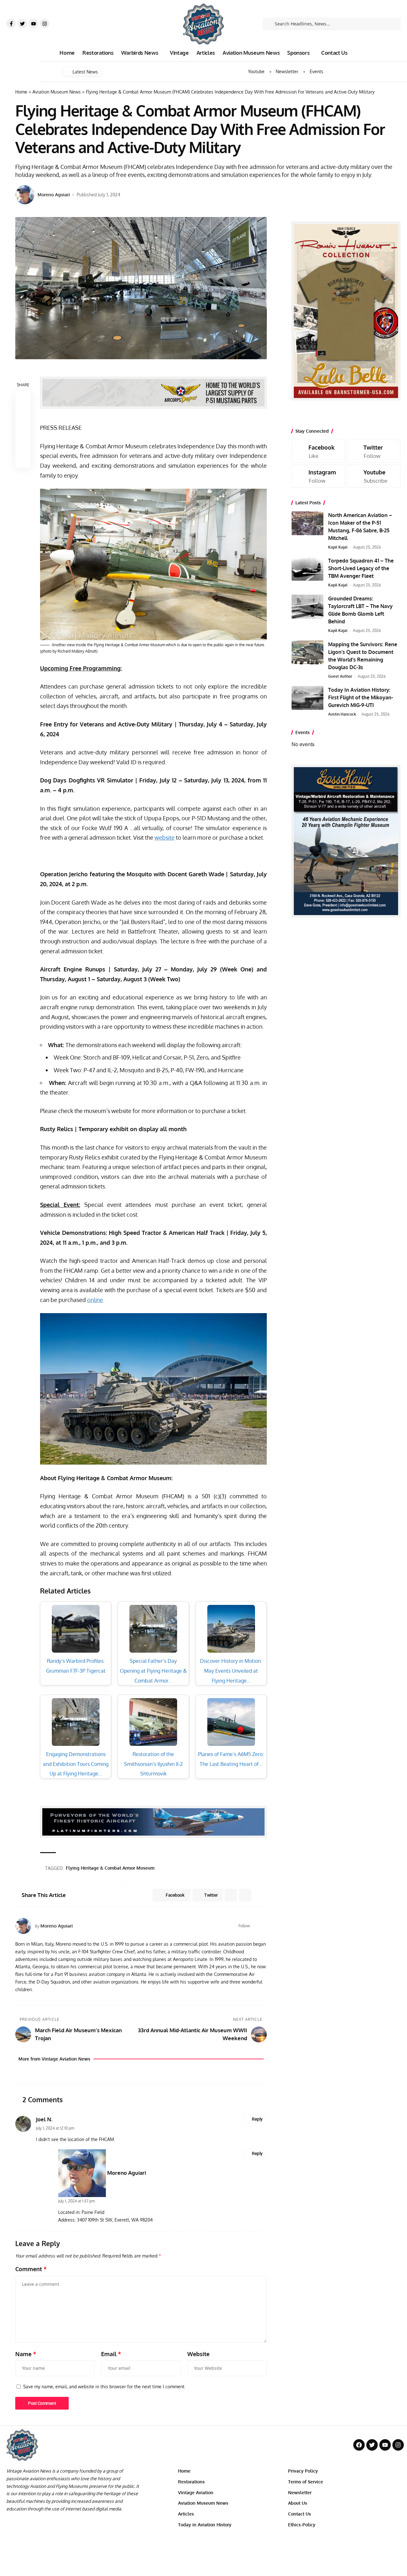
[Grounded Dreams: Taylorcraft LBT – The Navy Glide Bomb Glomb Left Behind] (307, 607)
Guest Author (340, 676)
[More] (23, 460)
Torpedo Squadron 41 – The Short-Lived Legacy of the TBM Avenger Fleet (361, 568)
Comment (31, 2269)
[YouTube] (264, 1926)
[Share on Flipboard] (231, 1895)
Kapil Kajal (338, 547)
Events (317, 72)
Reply (257, 2119)
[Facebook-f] (11, 24)
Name (26, 2354)
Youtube (256, 72)
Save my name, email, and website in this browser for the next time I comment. (104, 2386)
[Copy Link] (23, 430)
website (165, 837)
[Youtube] (33, 24)
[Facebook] (256, 1926)
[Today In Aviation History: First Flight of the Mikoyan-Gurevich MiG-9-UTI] (307, 698)
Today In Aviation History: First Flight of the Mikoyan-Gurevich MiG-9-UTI (361, 697)
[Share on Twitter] (23, 414)
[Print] (23, 445)
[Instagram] (45, 24)
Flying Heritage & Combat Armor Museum (110, 1868)
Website (198, 2354)
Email (111, 2354)
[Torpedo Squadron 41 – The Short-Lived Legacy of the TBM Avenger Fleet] (307, 569)
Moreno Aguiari (54, 195)
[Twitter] (22, 24)
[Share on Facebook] (23, 399)
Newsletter (287, 72)
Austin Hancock (342, 714)
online (95, 1300)
